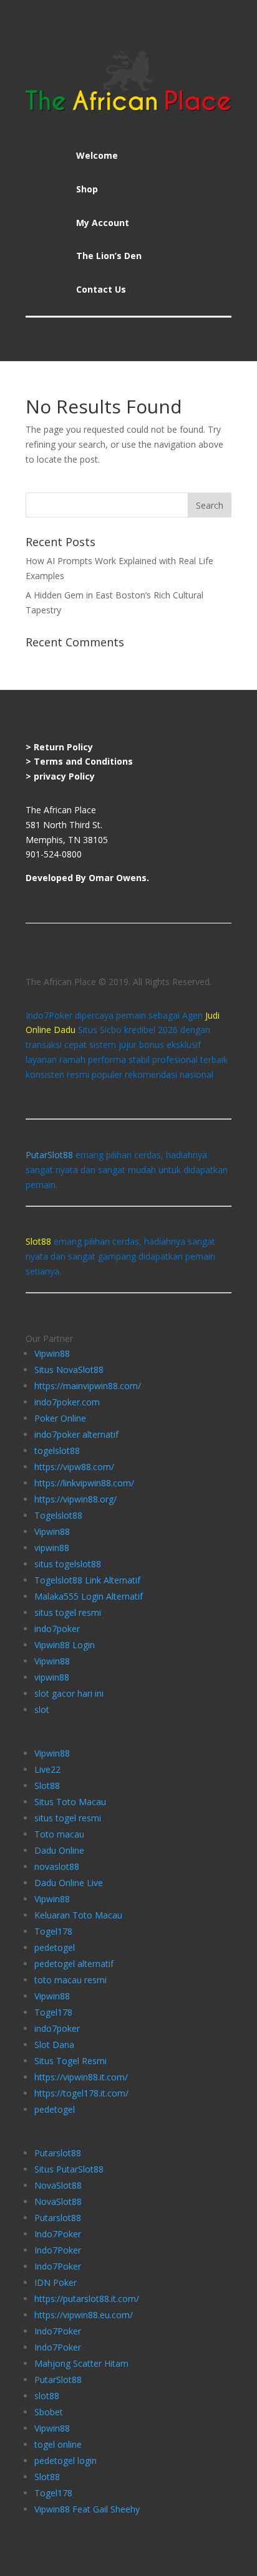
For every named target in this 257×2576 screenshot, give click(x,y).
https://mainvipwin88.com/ (88, 1386)
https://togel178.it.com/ (81, 2093)
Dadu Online (59, 1850)
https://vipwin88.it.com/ (81, 2077)
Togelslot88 (58, 1515)
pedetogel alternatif (74, 1964)
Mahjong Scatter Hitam (81, 2363)
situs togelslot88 (68, 1564)
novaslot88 (57, 1866)
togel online (58, 2444)
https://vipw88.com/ (74, 1467)
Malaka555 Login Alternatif (89, 1596)
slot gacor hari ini (69, 1693)
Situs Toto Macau (70, 1802)
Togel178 (53, 1931)
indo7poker (57, 1629)
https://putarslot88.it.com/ (87, 2299)
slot (42, 1710)
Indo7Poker (58, 2234)
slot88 (47, 2396)
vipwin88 (52, 1548)
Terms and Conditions (83, 761)
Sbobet (49, 2412)
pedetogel (55, 1947)
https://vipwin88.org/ (75, 1499)
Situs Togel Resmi (70, 2061)
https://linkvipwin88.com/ (84, 1483)
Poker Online (60, 1418)
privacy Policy (64, 776)
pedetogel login (65, 2460)
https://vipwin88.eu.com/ (84, 2315)
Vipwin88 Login (65, 1645)
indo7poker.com (67, 1402)
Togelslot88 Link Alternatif (87, 1580)
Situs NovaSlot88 (69, 1370)
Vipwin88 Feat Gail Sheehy (87, 2509)
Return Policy (63, 747)
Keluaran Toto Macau (78, 1915)
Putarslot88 (58, 2153)
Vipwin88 (52, 1353)
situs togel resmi (68, 1612)
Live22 (47, 1769)
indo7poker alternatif (76, 1434)
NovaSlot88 (58, 2185)
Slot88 (47, 1786)
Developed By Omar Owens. (87, 878)
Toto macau (59, 1834)
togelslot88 (57, 1451)
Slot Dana (54, 2045)
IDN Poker (56, 2282)
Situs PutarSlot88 (69, 2169)
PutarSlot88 (49, 1155)
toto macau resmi (70, 1980)
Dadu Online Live (69, 1883)
